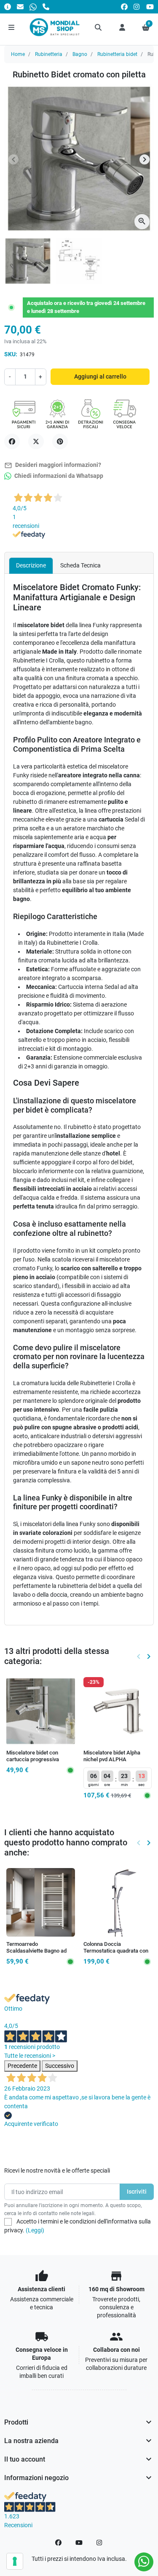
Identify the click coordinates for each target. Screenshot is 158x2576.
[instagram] (137, 7)
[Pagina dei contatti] (8, 7)
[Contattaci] (20, 7)
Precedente (22, 2066)
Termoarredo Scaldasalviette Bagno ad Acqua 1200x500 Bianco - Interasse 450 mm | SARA (37, 1954)
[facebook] (124, 7)
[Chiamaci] (46, 7)
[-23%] (118, 1710)
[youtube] (150, 7)
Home (18, 54)
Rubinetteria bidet (117, 54)
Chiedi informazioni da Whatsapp (58, 476)
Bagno (80, 54)
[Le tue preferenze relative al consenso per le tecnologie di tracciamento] (15, 2561)
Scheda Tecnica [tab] (80, 565)
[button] (99, 27)
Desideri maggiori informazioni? (53, 465)
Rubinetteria (49, 54)
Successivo (60, 2066)
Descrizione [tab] (31, 565)
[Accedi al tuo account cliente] (122, 27)
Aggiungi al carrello (100, 376)
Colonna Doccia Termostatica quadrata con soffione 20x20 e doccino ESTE (116, 1954)
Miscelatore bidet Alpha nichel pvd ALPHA (112, 1756)
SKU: (11, 354)
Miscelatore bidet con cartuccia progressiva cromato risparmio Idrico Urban (36, 1763)
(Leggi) (35, 2230)
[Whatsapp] (33, 7)
